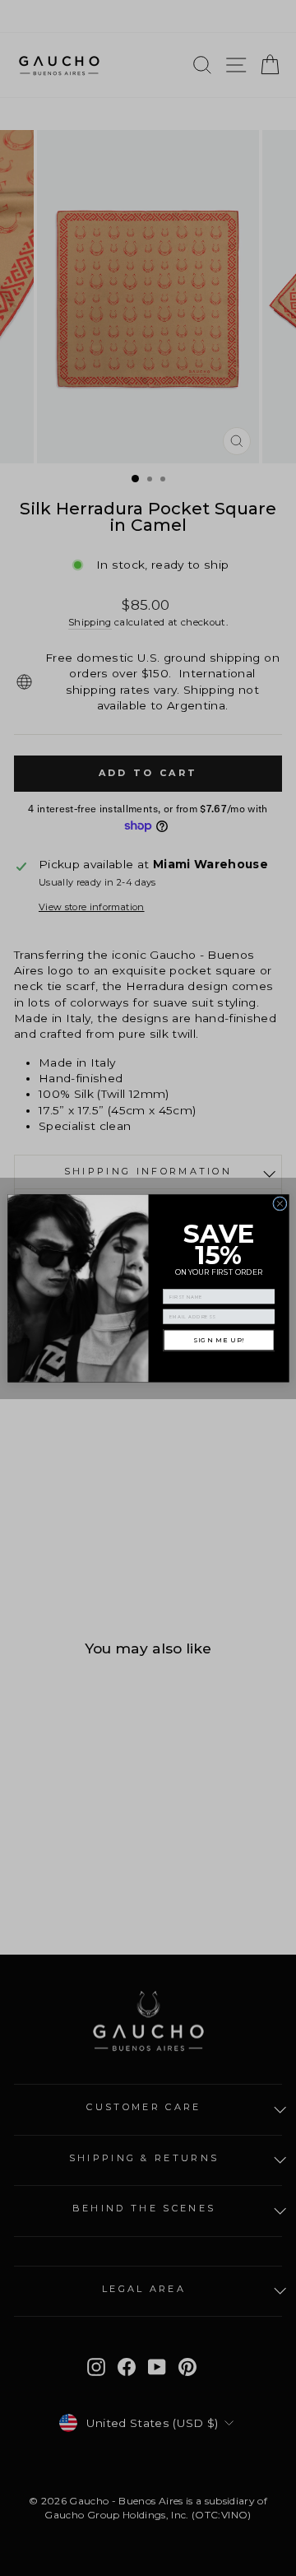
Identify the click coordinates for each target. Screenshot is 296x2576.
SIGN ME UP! (219, 1340)
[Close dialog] (279, 1203)
